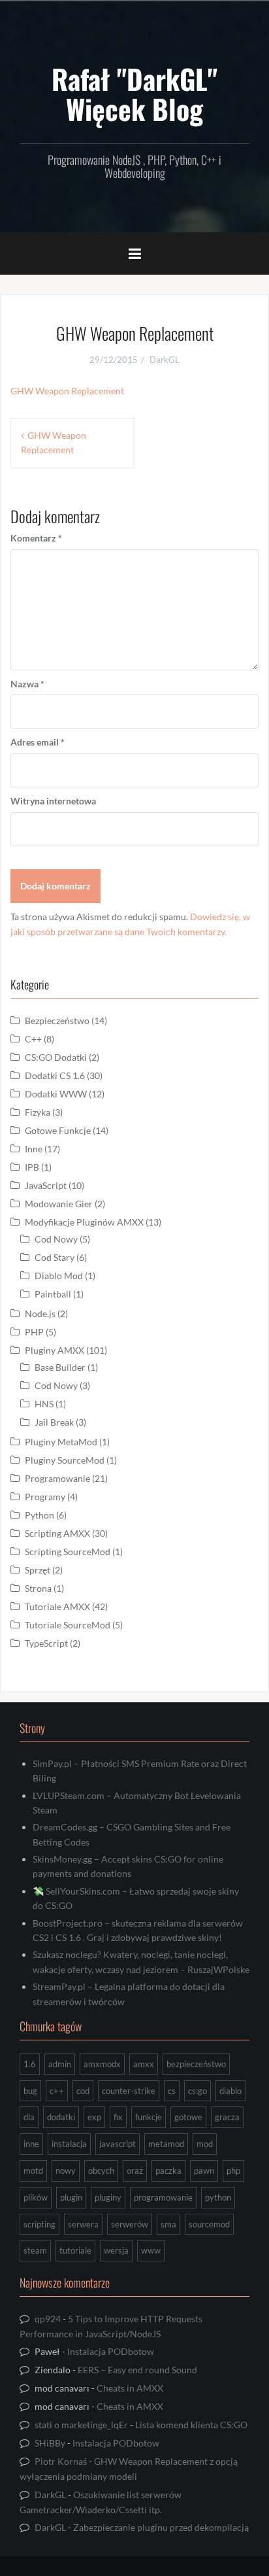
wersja (116, 2250)
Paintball (53, 1294)
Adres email (38, 742)
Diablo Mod (59, 1276)
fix (118, 2117)
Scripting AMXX (57, 1533)
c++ (57, 2091)
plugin (71, 2197)
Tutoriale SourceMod (68, 1625)
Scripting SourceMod (68, 1552)
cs (172, 2091)
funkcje (149, 2117)
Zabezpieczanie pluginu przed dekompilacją (161, 2527)
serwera (83, 2224)
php (233, 2171)
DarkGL (165, 360)
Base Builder (60, 1367)
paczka (168, 2171)
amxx (144, 2064)
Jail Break (54, 1422)
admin (60, 2064)
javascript (118, 2144)
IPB (32, 1167)
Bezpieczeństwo (57, 1021)
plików (36, 2197)
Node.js (40, 1314)
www (151, 2250)
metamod (166, 2144)
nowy (66, 2171)
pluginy (108, 2197)
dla (29, 2117)
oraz (135, 2171)
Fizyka (38, 1112)
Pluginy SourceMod (65, 1460)
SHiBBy (50, 2443)
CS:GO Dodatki (56, 1057)
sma (168, 2224)
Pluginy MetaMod (61, 1442)
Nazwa (27, 684)
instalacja (69, 2144)
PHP (34, 1332)
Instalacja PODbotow (111, 2351)
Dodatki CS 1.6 (55, 1075)
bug (30, 2091)
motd (33, 2171)
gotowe (188, 2117)
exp (94, 2117)
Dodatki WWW (56, 1094)
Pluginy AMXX (55, 1350)
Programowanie (57, 1478)
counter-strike (129, 2091)
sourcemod (209, 2224)
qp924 (48, 2319)
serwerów (130, 2224)
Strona (38, 1588)
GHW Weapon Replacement (67, 391)
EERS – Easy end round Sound (137, 2370)
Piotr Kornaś (61, 2461)
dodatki (61, 2117)
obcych (101, 2171)
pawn (204, 2171)
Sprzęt (38, 1570)
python (218, 2197)
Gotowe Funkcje (58, 1130)
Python (40, 1515)
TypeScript (46, 1643)
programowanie (163, 2197)
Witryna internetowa (53, 801)
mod (205, 2144)
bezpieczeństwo (196, 2064)
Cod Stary (55, 1257)
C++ (33, 1039)
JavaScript (46, 1185)
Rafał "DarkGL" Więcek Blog (134, 94)
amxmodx (102, 2064)
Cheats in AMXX (130, 2388)
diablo (230, 2091)
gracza (227, 2117)
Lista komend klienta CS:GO (191, 2425)
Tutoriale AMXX (57, 1606)
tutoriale (75, 2250)
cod (83, 2091)
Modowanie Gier (59, 1204)
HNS (44, 1404)
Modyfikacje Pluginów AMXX (84, 1222)
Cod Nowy (56, 1239)
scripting (40, 2224)
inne (31, 2144)
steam (35, 2250)
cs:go (198, 2091)
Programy (45, 1497)
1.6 (30, 2064)
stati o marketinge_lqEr (81, 2425)
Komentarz (36, 538)
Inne (34, 1149)
